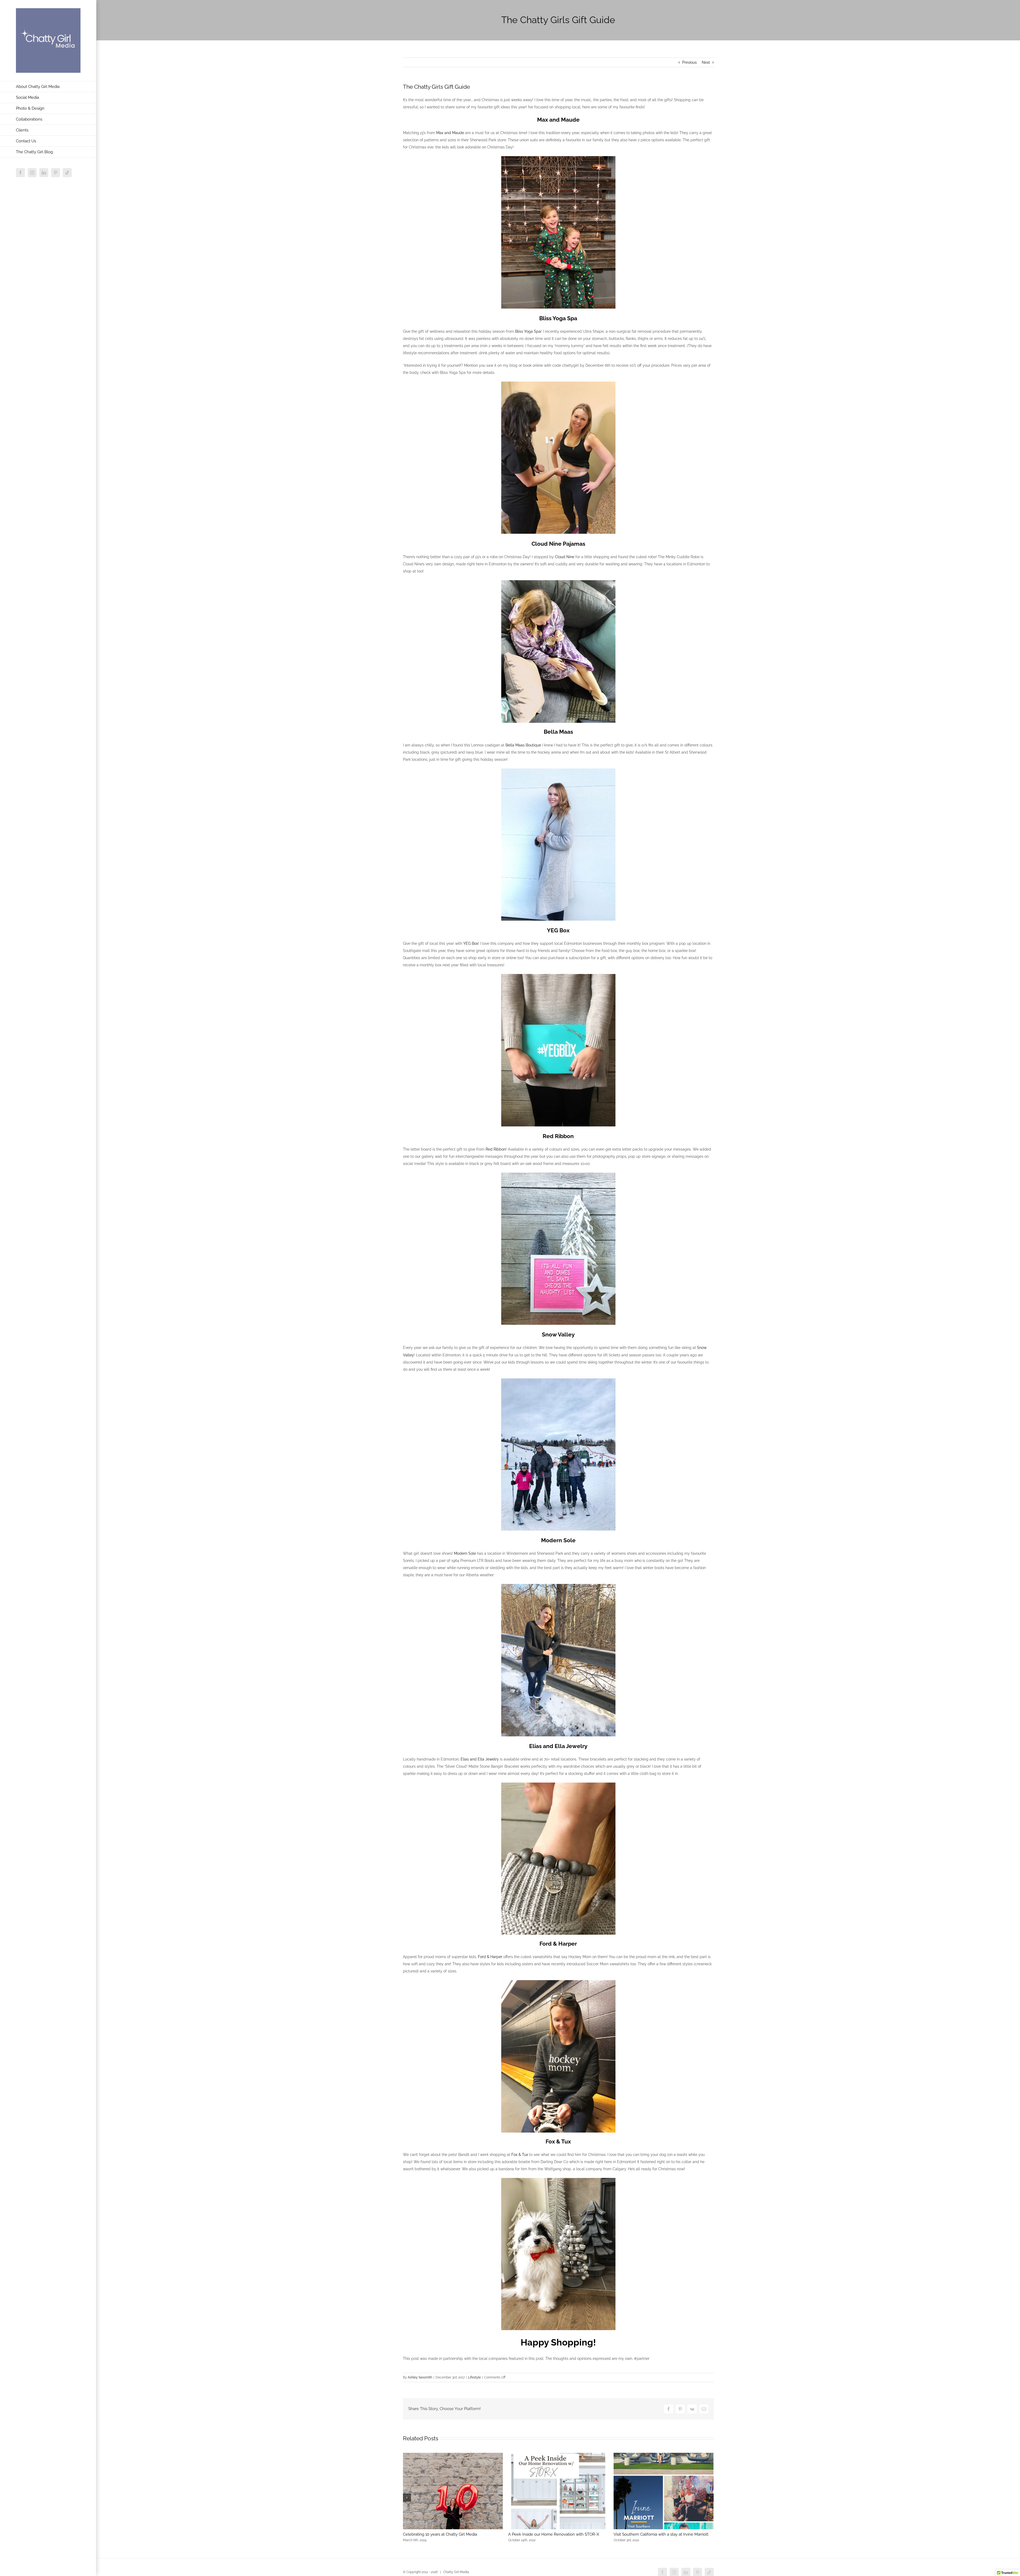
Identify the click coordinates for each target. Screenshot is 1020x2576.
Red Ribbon (496, 1149)
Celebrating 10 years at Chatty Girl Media (440, 2534)
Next (706, 62)
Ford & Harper (490, 1957)
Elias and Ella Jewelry (480, 1759)
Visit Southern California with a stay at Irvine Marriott (661, 2534)
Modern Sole (465, 1553)
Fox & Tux (520, 2155)
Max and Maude (450, 133)
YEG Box (471, 943)
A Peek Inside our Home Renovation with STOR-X (554, 2534)
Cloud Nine (565, 557)
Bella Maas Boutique (523, 745)
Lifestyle (474, 2377)
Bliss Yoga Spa (528, 331)
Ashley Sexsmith (420, 2377)
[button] (407, 2498)
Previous (689, 62)
